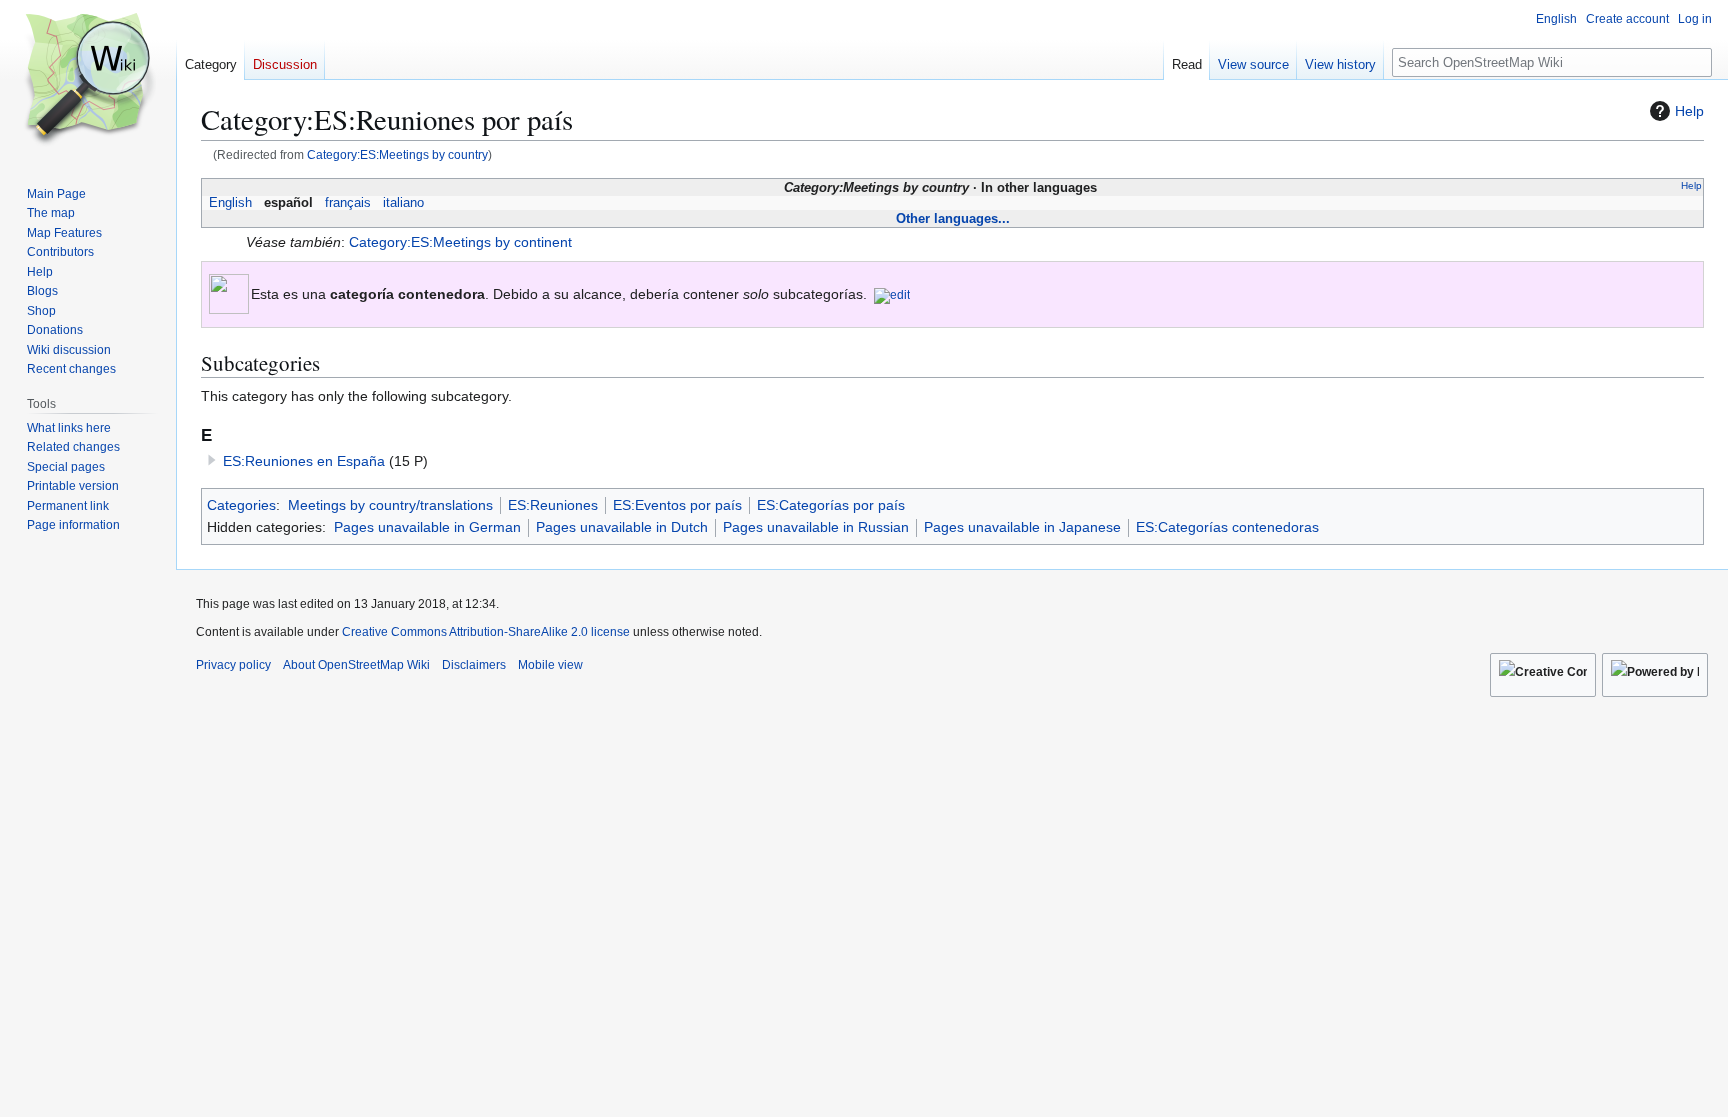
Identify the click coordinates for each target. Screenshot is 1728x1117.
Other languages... (953, 218)
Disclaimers (474, 665)
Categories (241, 505)
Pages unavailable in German (427, 527)
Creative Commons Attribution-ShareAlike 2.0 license (486, 632)
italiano (403, 203)
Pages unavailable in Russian (816, 527)
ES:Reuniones (553, 505)
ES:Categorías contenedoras (1227, 527)
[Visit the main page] (88, 80)
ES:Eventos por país (677, 505)
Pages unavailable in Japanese (1022, 527)
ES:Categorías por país (831, 505)
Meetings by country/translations (390, 505)
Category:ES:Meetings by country (397, 154)
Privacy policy (233, 665)
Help (1689, 111)
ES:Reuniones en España (304, 461)
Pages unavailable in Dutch (622, 527)
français (348, 203)
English (230, 203)
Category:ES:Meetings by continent (460, 242)
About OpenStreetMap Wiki (356, 665)
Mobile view (550, 665)
